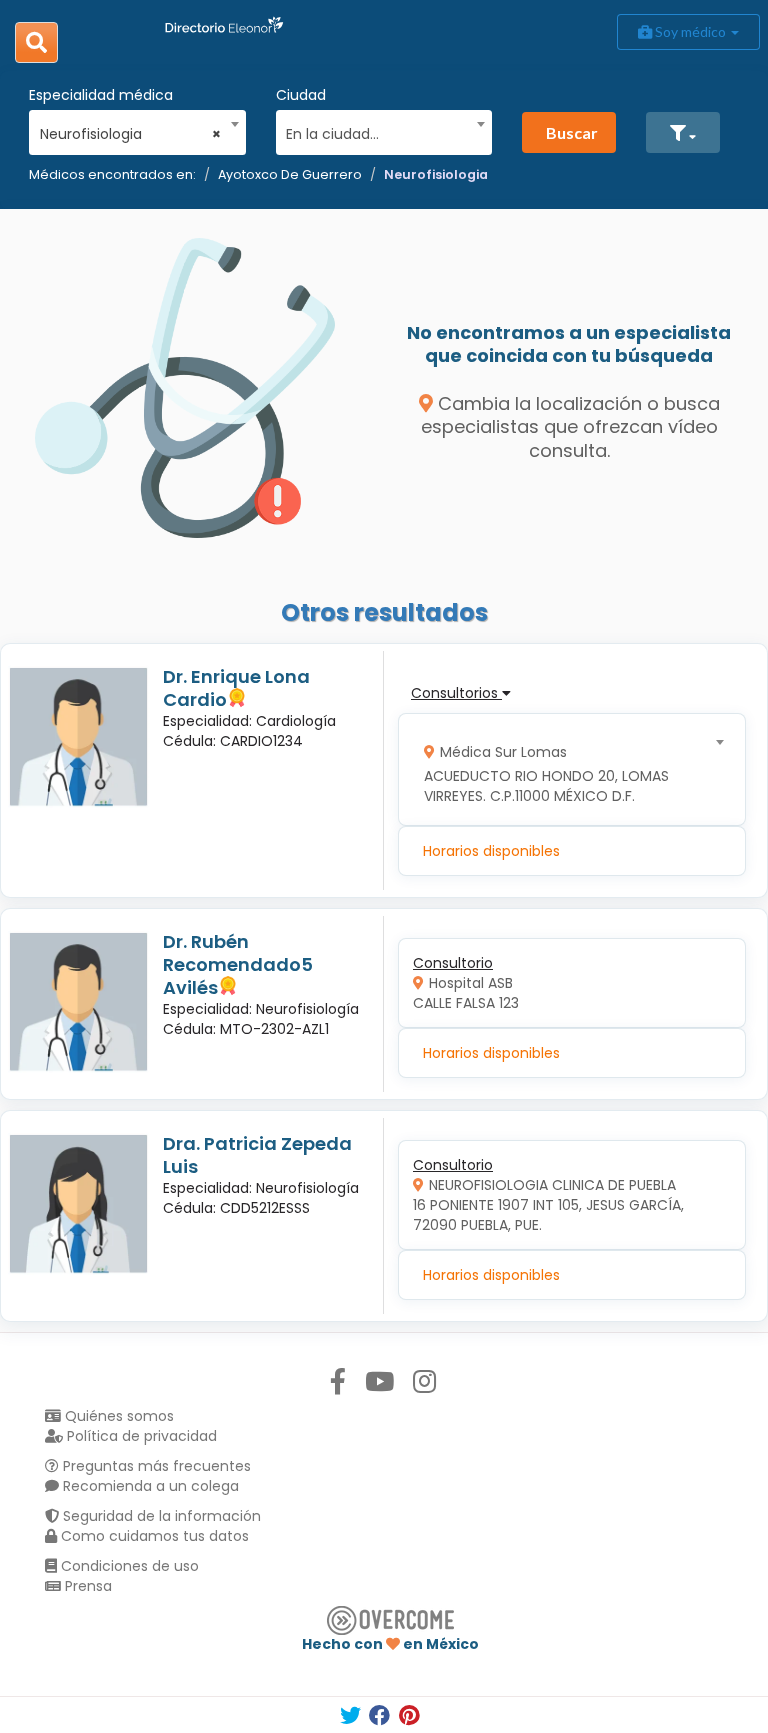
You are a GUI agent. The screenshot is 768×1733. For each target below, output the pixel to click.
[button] (683, 132)
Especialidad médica (101, 95)
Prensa (86, 1586)
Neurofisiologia (436, 174)
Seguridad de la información (160, 1516)
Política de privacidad (140, 1436)
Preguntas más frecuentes (155, 1466)
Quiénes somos (117, 1416)
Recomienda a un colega (149, 1486)
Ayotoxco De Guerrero (290, 174)
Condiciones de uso (128, 1566)
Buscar (572, 132)
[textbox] (377, 131)
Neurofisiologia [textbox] (131, 134)
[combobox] (131, 129)
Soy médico (690, 31)
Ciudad (301, 95)
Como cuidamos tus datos (153, 1536)
